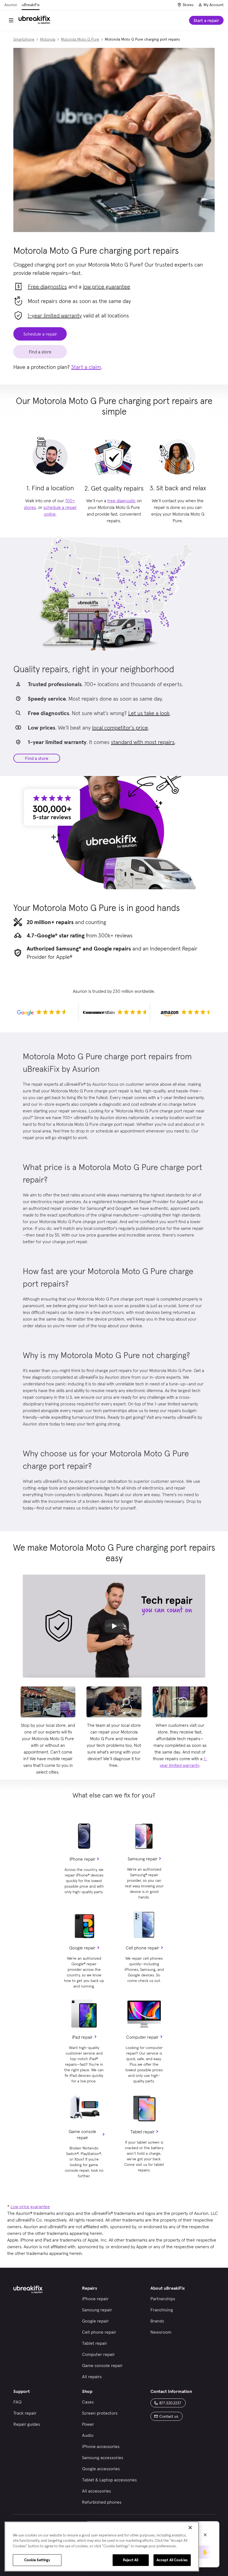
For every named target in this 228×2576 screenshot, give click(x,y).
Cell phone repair (142, 1948)
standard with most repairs (143, 742)
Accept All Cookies (172, 2560)
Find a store (37, 758)
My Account (214, 5)
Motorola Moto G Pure (80, 39)
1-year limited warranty (55, 316)
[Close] (190, 2528)
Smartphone (24, 39)
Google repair (82, 1948)
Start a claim (86, 367)
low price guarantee (106, 287)
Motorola (48, 39)
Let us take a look (149, 713)
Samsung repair (142, 1859)
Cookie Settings (37, 2560)
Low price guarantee (30, 2206)
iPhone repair (82, 1859)
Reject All (131, 2560)
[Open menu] (11, 20)
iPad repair (82, 2037)
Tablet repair (142, 2132)
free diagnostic (122, 501)
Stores (188, 5)
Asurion (11, 5)
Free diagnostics (47, 287)
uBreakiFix (31, 5)
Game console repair (82, 2134)
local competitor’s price (120, 728)
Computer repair (142, 2037)
